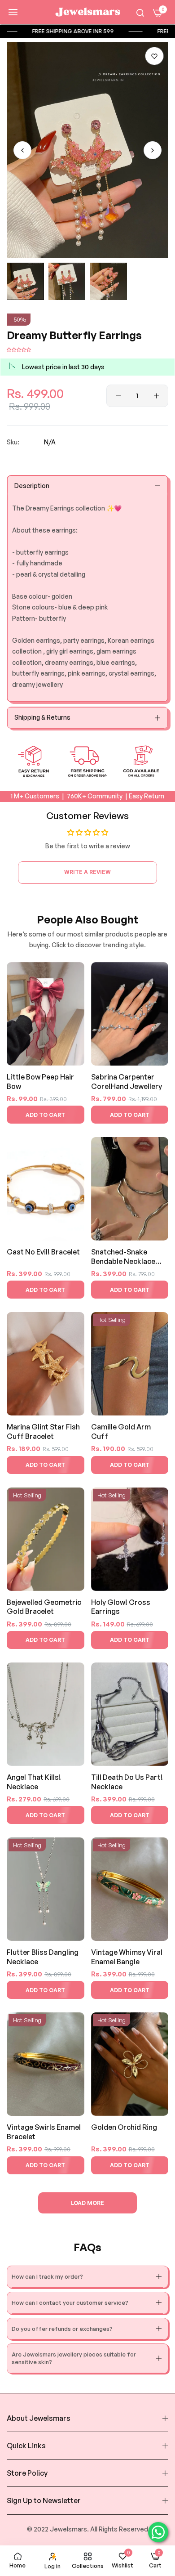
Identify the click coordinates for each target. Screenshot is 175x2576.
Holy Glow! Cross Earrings (121, 1607)
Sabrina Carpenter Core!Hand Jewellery (127, 1082)
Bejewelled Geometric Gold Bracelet (44, 1607)
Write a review (87, 872)
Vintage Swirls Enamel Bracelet (44, 2132)
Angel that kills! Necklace (34, 1782)
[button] (154, 56)
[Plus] (156, 396)
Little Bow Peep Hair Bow (40, 1082)
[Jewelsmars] (87, 12)
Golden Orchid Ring (124, 2127)
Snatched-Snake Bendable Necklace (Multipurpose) (123, 1257)
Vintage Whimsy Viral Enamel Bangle (127, 1957)
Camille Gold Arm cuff (121, 1431)
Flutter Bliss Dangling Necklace (43, 1957)
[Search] (140, 12)
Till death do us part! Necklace (127, 1782)
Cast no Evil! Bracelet (43, 1252)
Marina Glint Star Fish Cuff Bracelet (43, 1431)
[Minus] (118, 396)
